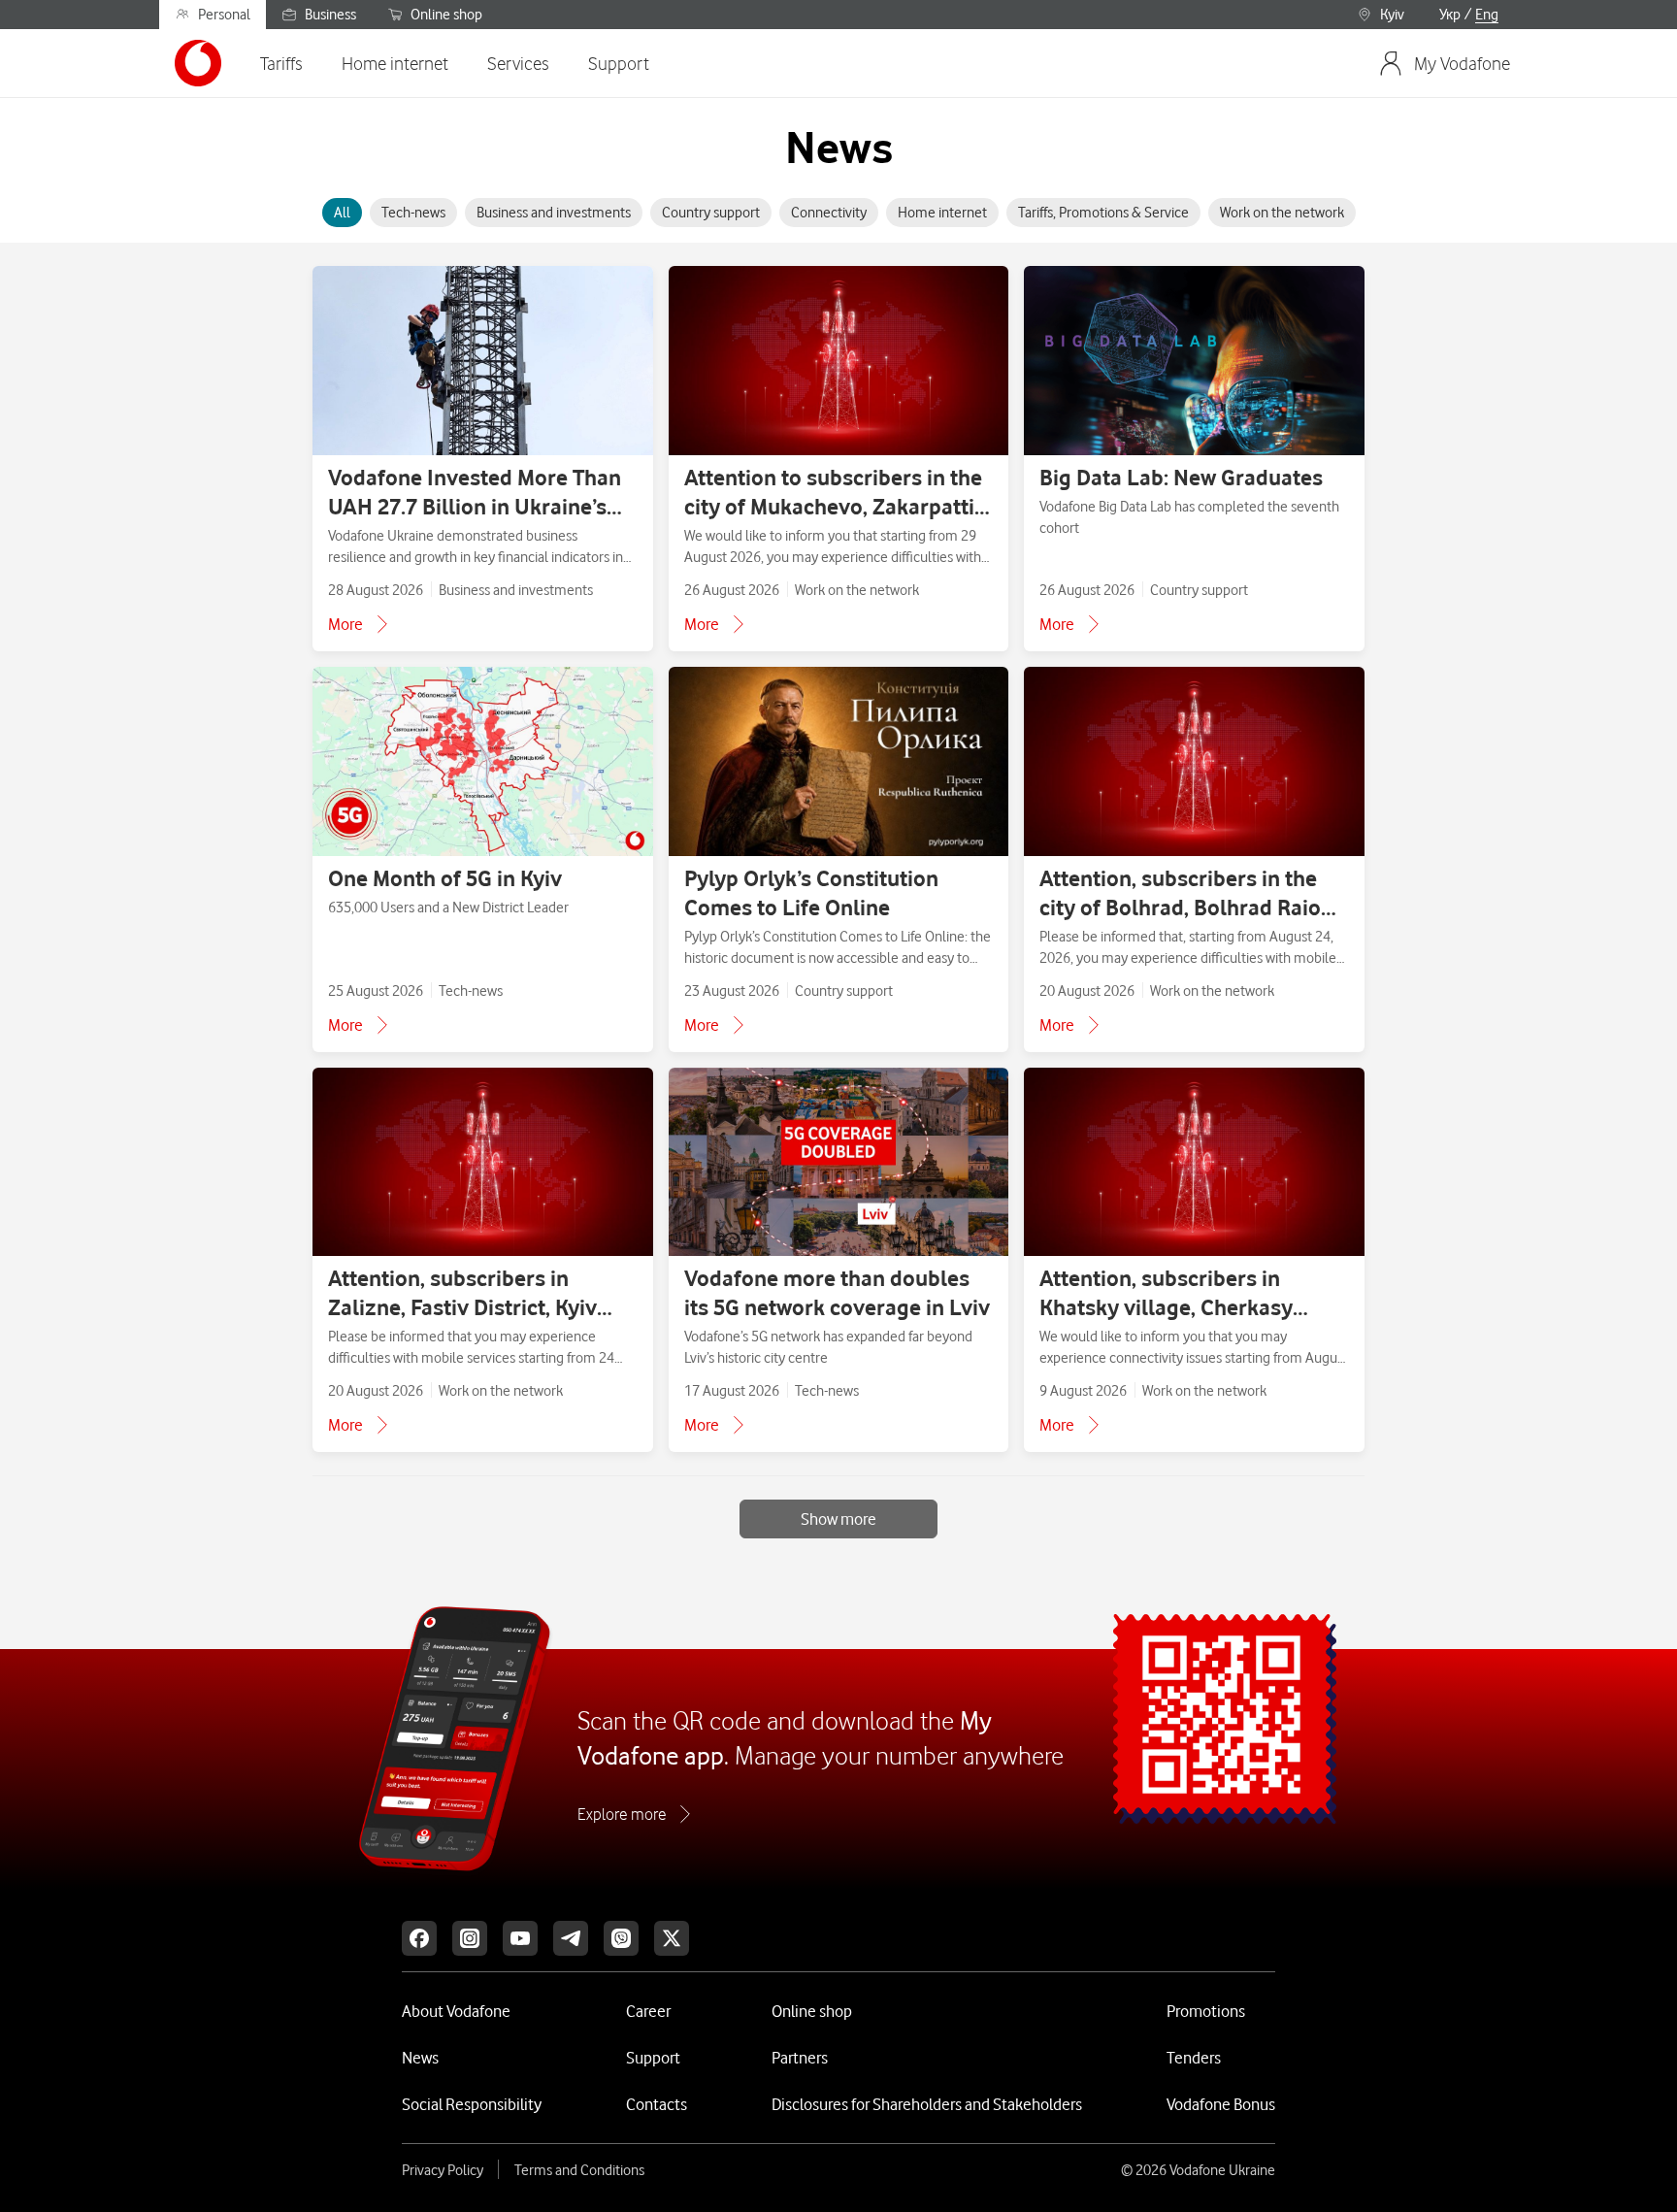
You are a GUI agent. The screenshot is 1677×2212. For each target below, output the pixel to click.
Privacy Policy (443, 2170)
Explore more (622, 1814)
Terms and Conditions (579, 2170)
